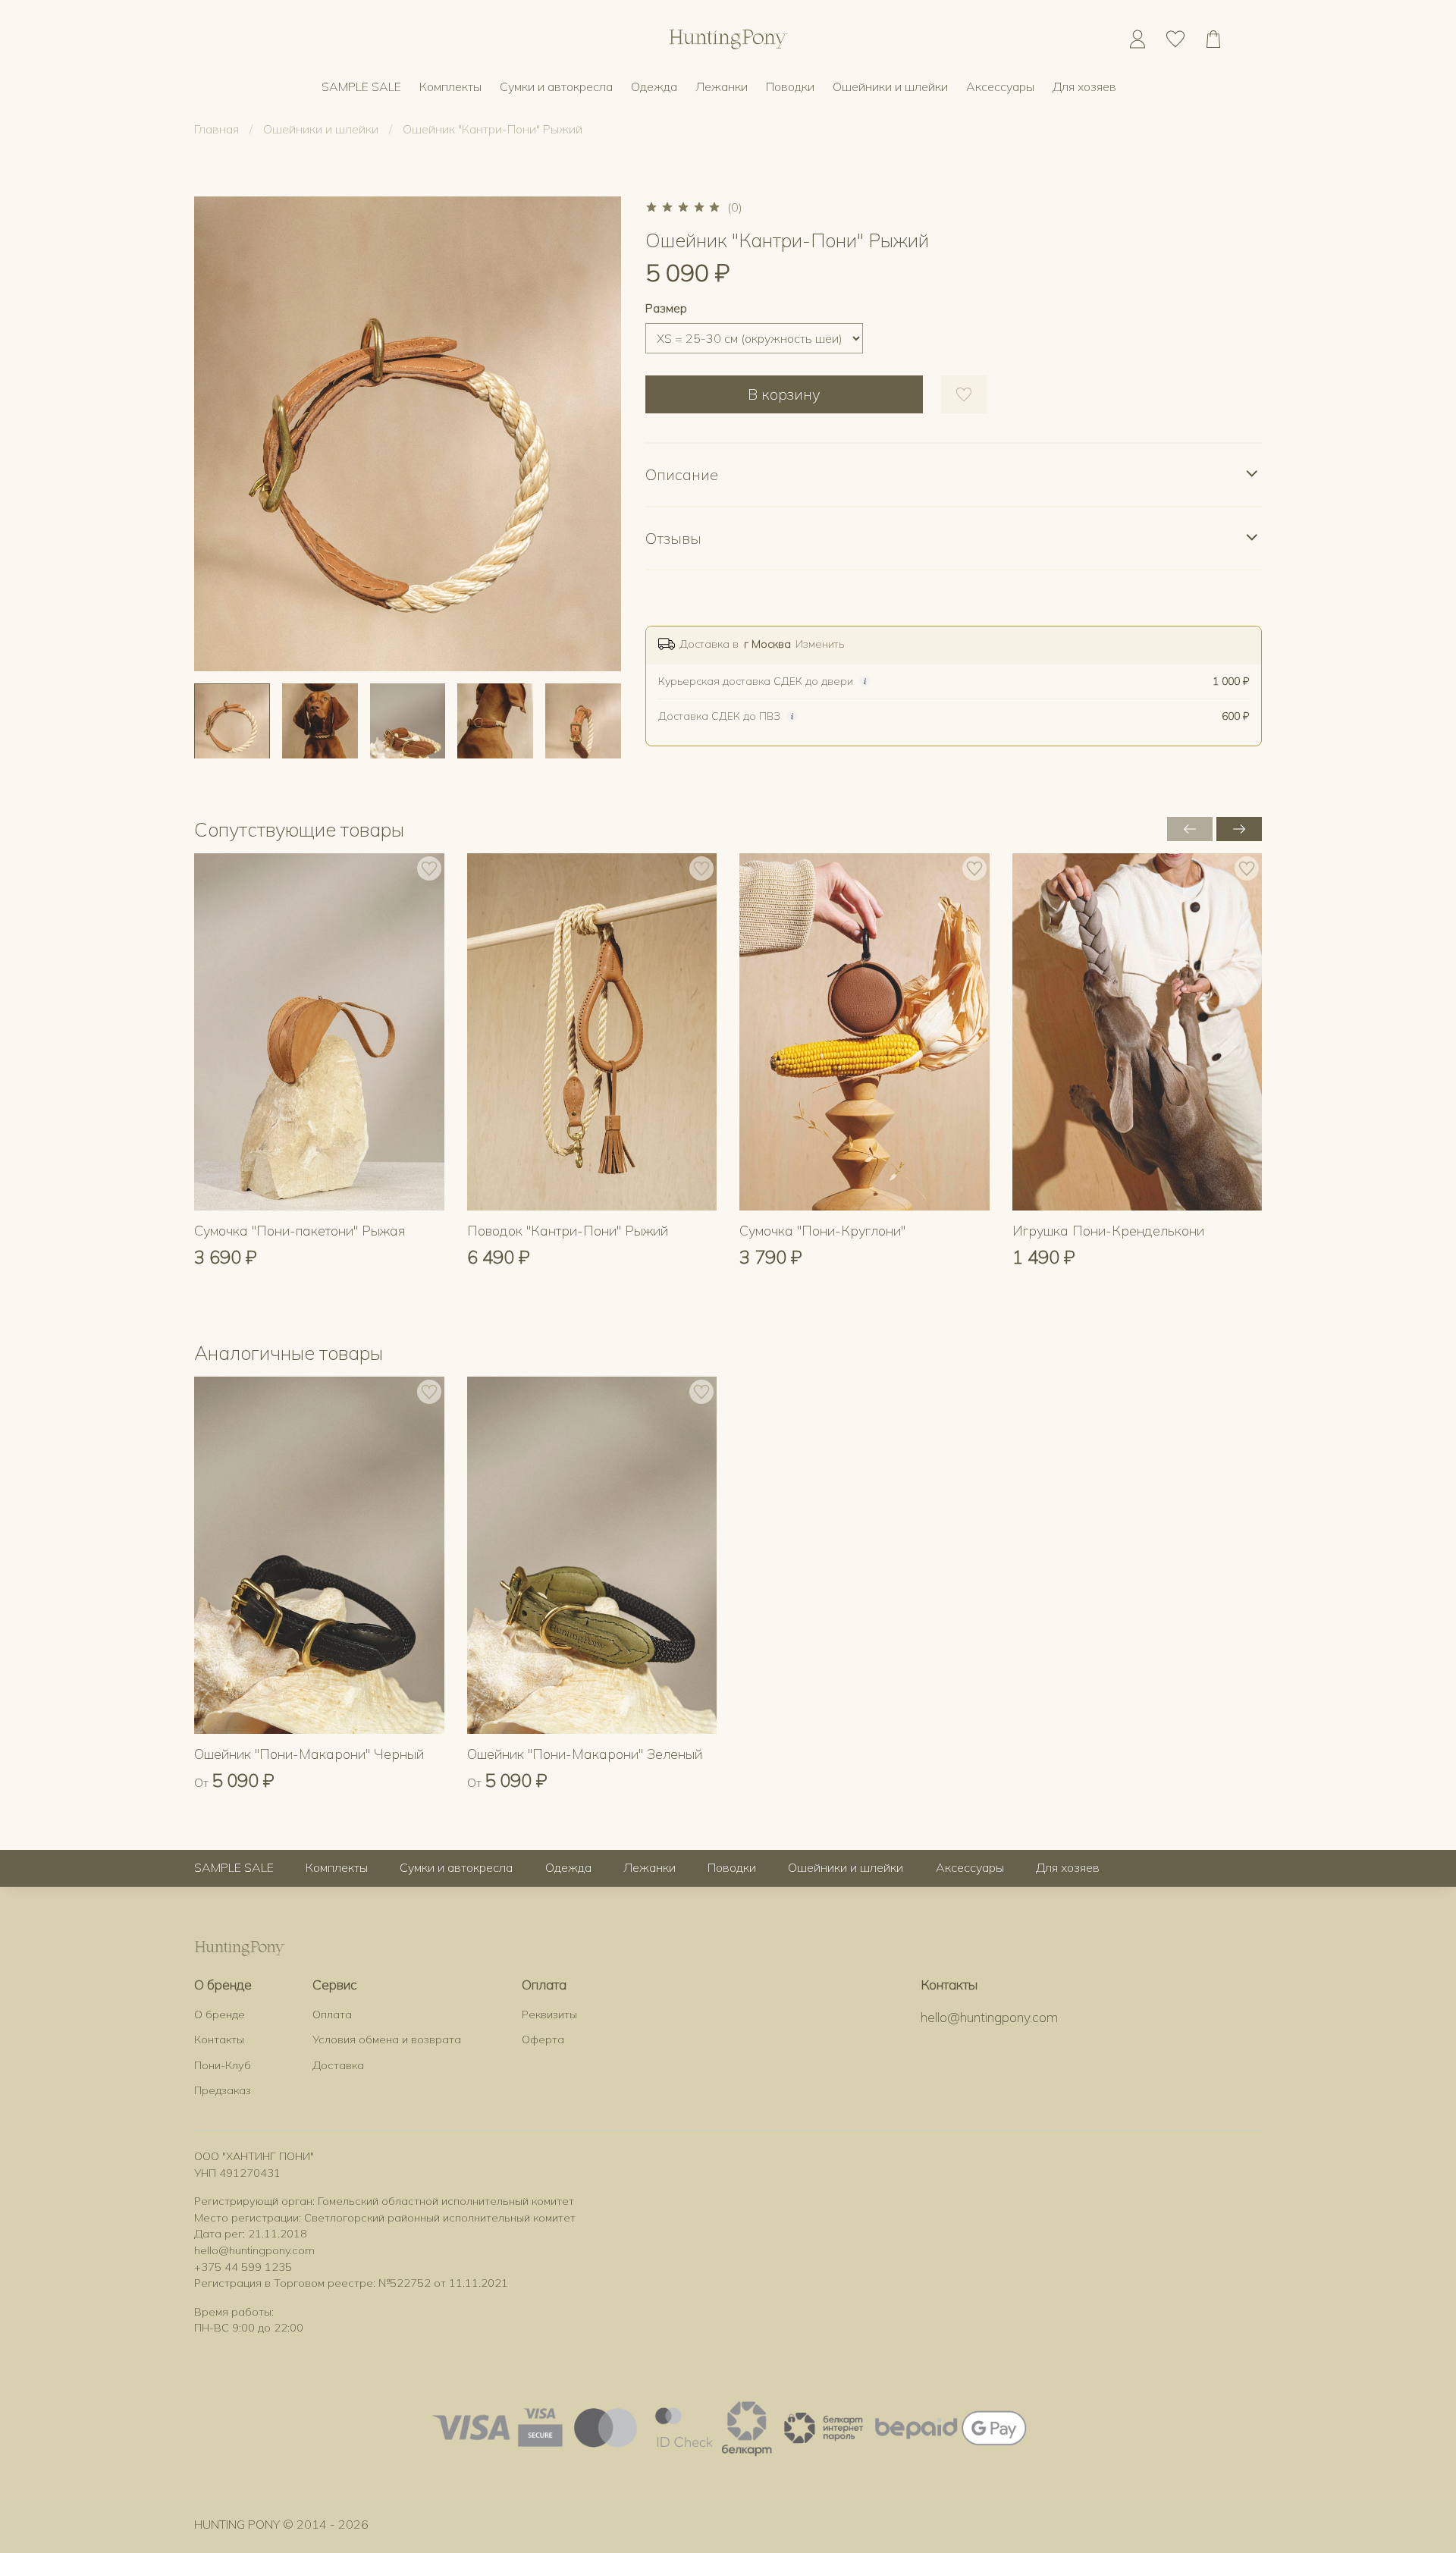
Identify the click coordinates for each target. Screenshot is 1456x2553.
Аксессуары (1000, 86)
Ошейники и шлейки (890, 86)
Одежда (654, 86)
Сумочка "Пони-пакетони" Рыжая (300, 1231)
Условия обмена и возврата (387, 2040)
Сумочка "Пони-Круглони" (822, 1231)
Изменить (820, 644)
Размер (666, 308)
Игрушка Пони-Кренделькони (1108, 1231)
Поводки (790, 86)
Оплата (332, 2014)
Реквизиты (549, 2014)
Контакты (219, 2040)
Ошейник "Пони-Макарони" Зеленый (585, 1754)
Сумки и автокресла (556, 86)
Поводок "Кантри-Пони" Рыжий (568, 1231)
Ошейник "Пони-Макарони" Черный (309, 1754)
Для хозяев (1084, 86)
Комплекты (450, 86)
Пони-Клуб (223, 2065)
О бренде (220, 2014)
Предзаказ (223, 2090)
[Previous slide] (218, 434)
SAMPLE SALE (361, 86)
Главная (217, 129)
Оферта (543, 2040)
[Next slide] (597, 434)
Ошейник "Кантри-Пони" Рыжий (493, 129)
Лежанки (722, 86)
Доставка (338, 2065)
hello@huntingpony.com (989, 2017)
